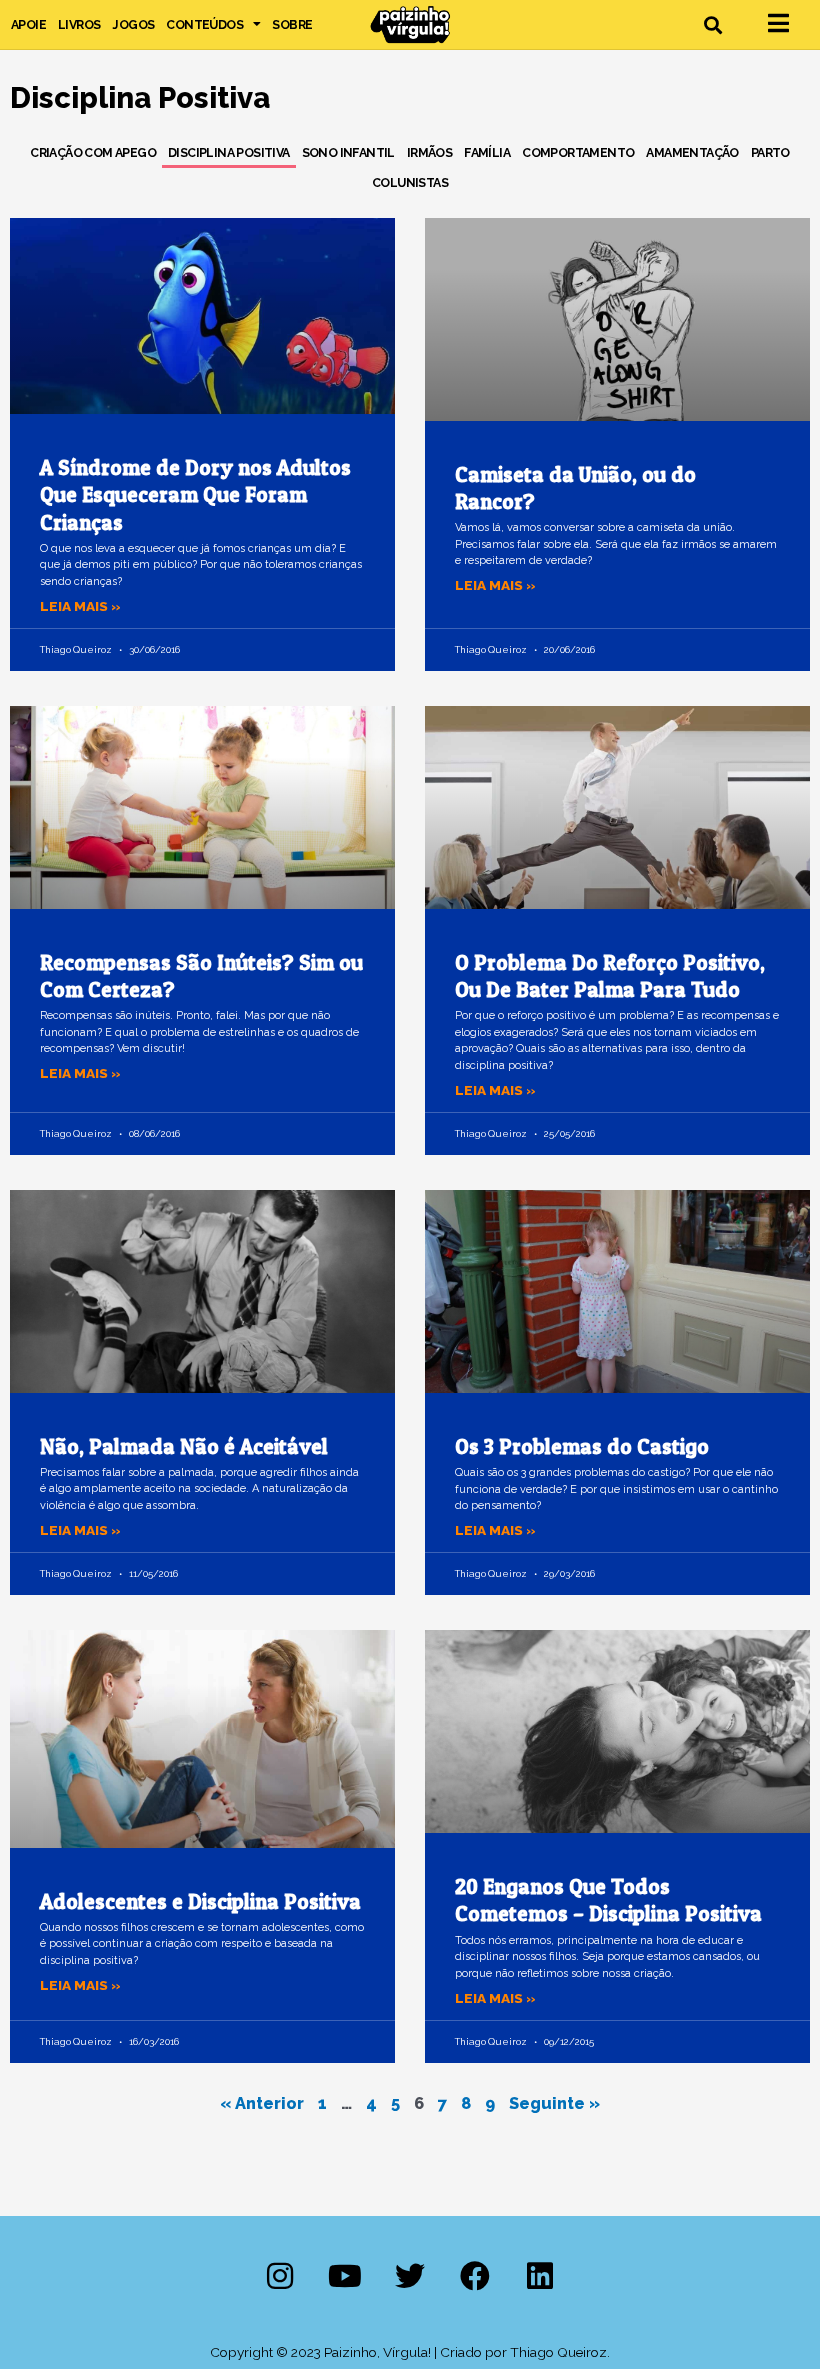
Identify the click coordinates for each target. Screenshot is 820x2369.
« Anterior (262, 2103)
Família (487, 152)
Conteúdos (204, 24)
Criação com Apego (93, 152)
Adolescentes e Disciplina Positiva (200, 1901)
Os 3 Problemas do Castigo (582, 1446)
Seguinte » (554, 2103)
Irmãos (429, 152)
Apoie (28, 24)
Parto (770, 152)
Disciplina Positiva (229, 152)
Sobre (292, 24)
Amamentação (692, 152)
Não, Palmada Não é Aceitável (184, 1446)
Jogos (133, 24)
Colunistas (410, 182)
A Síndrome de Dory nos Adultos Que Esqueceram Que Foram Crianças (195, 495)
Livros (79, 24)
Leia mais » (80, 606)
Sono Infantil (348, 152)
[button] (713, 24)
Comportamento (578, 152)
